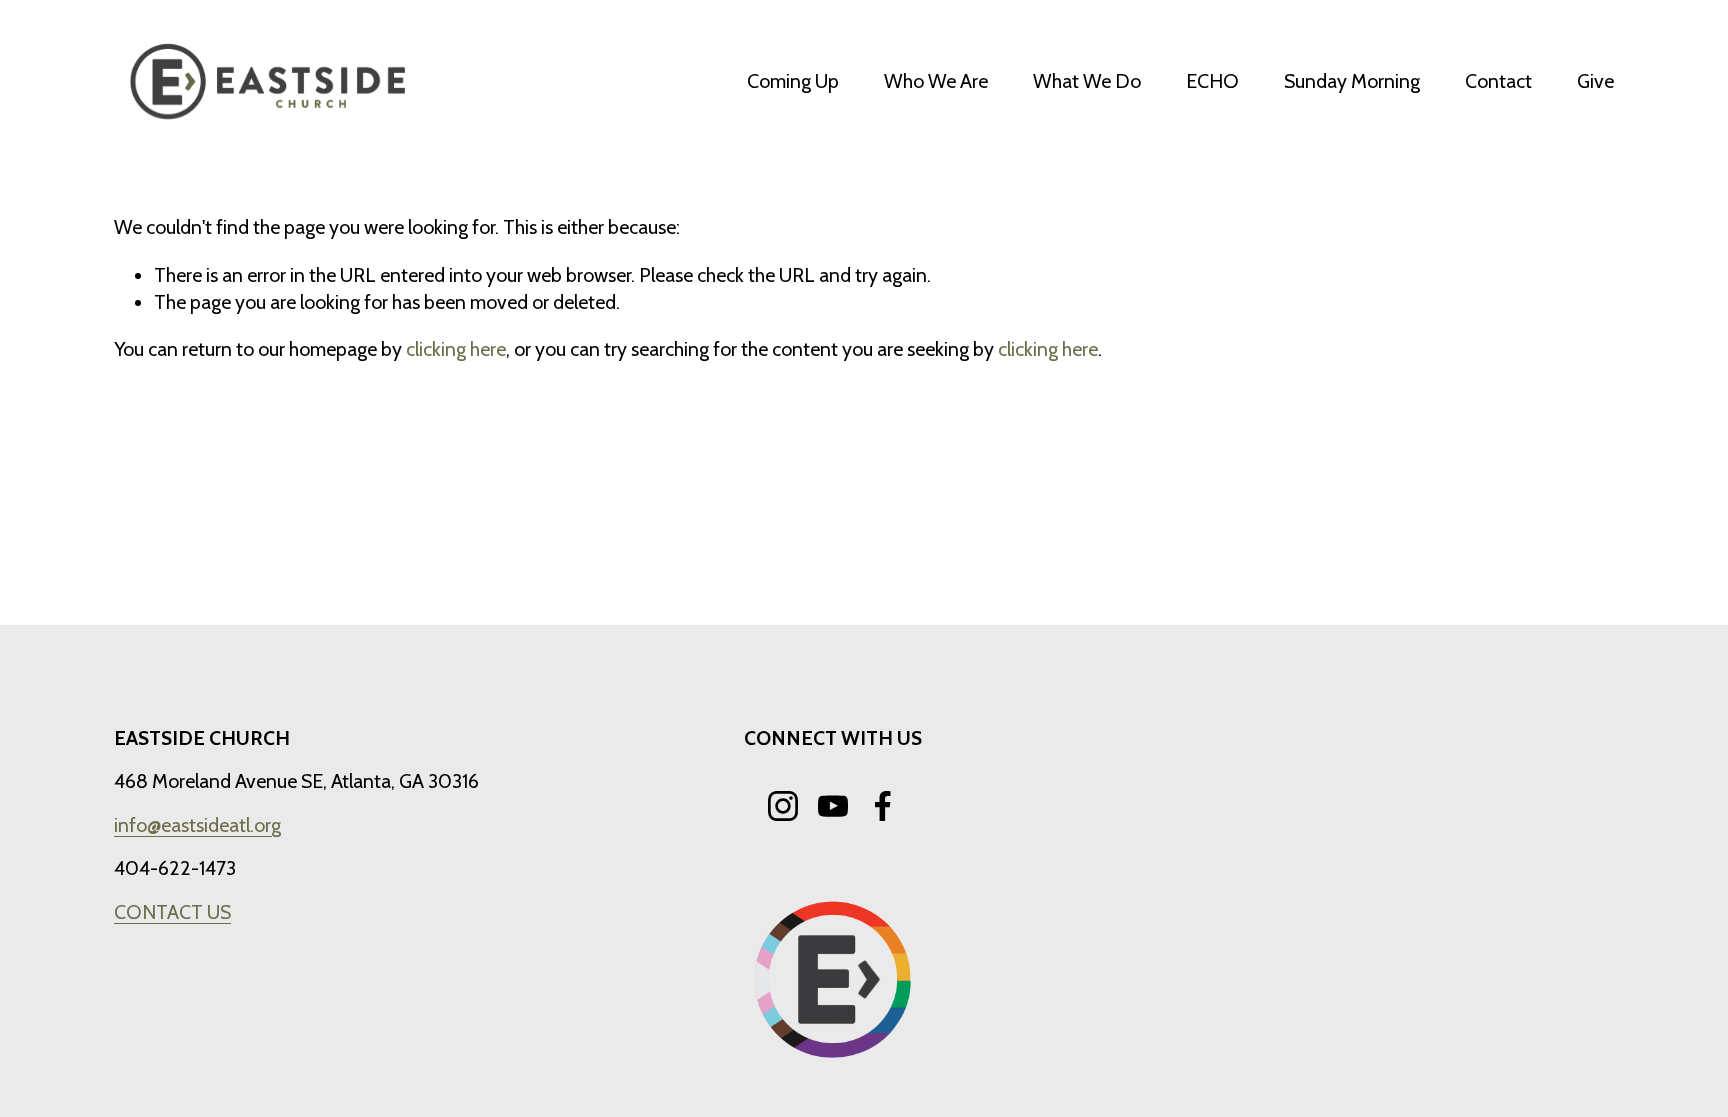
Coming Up (793, 81)
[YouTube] (833, 806)
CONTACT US (172, 912)
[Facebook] (883, 806)
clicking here (456, 349)
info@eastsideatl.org (197, 825)
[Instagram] (783, 806)
